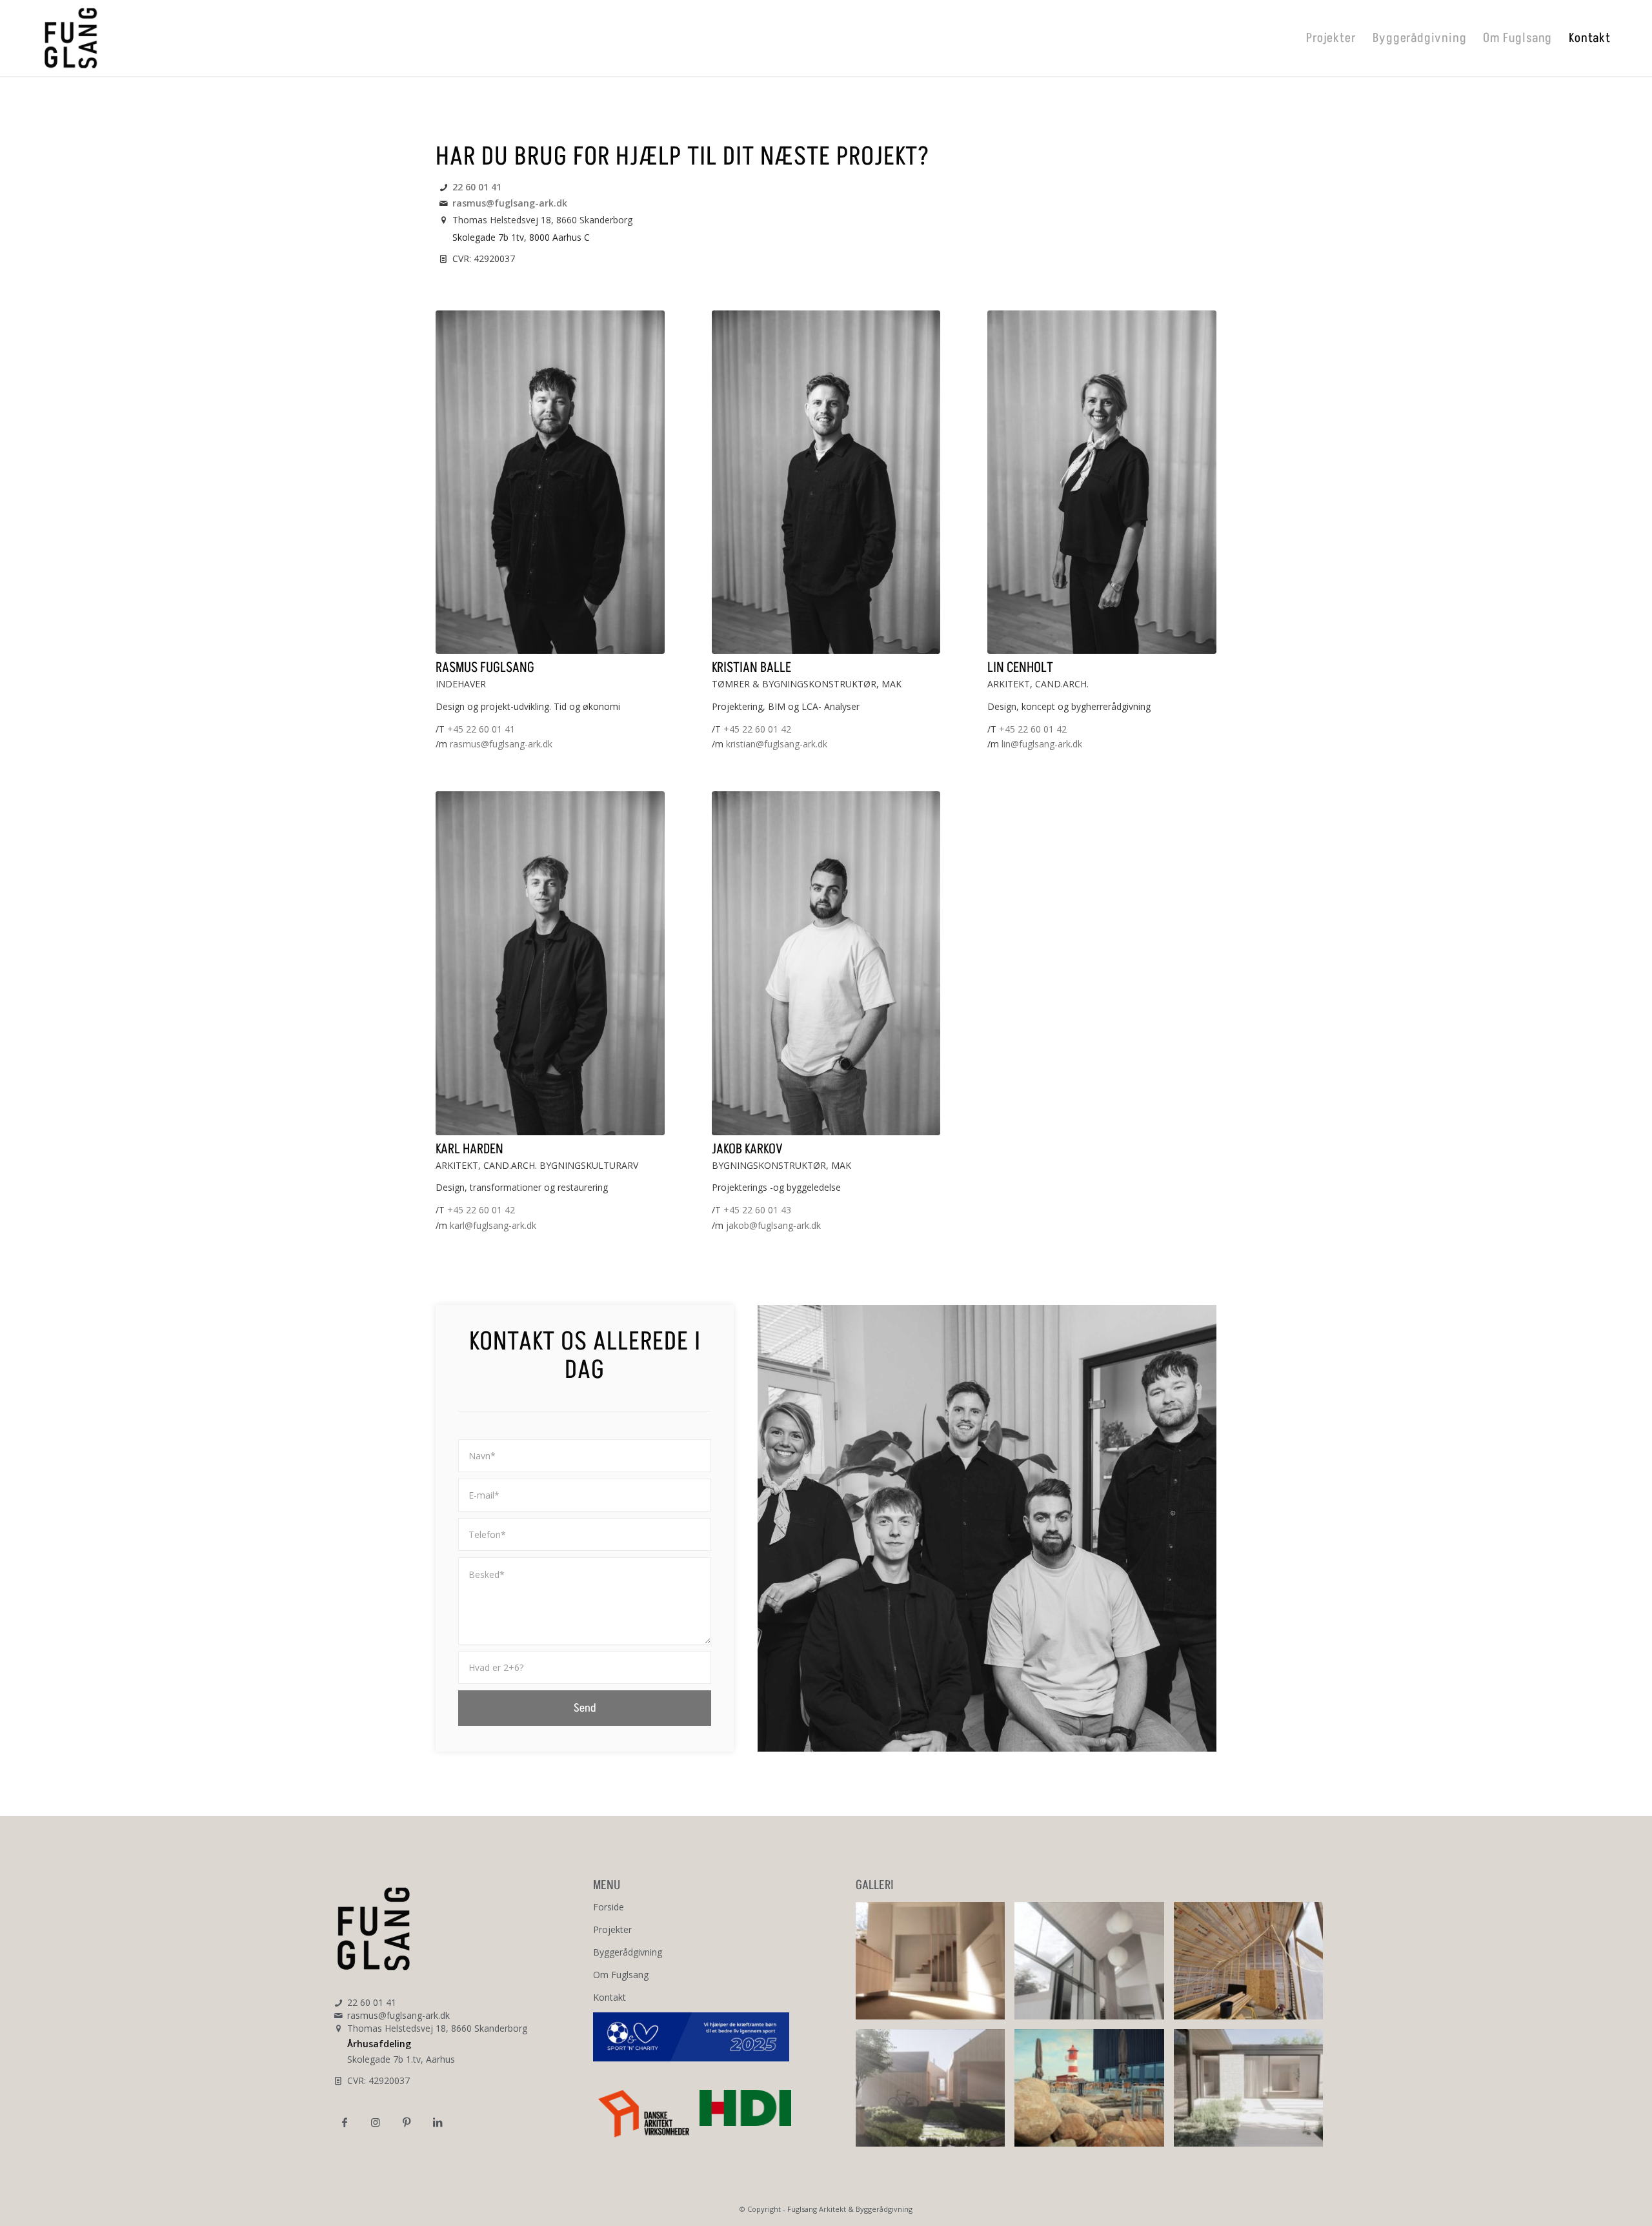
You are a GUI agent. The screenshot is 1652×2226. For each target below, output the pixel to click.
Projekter (612, 1929)
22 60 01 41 (477, 187)
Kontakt (609, 1997)
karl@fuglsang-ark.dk (493, 1225)
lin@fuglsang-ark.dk (1042, 744)
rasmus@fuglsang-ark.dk (510, 203)
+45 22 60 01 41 (481, 729)
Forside (609, 1907)
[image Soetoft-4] (935, 1966)
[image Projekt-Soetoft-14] (1094, 1966)
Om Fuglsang (621, 1975)
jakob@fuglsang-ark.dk (773, 1225)
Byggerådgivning (628, 1952)
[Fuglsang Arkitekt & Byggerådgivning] (71, 38)
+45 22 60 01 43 (757, 1210)
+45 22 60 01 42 (757, 729)
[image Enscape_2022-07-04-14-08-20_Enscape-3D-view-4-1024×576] (935, 2093)
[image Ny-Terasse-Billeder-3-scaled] (1094, 2093)
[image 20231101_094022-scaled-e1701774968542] (1253, 1966)
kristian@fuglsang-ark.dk (777, 744)
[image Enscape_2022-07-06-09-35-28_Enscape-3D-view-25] (1253, 2093)
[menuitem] (1331, 38)
